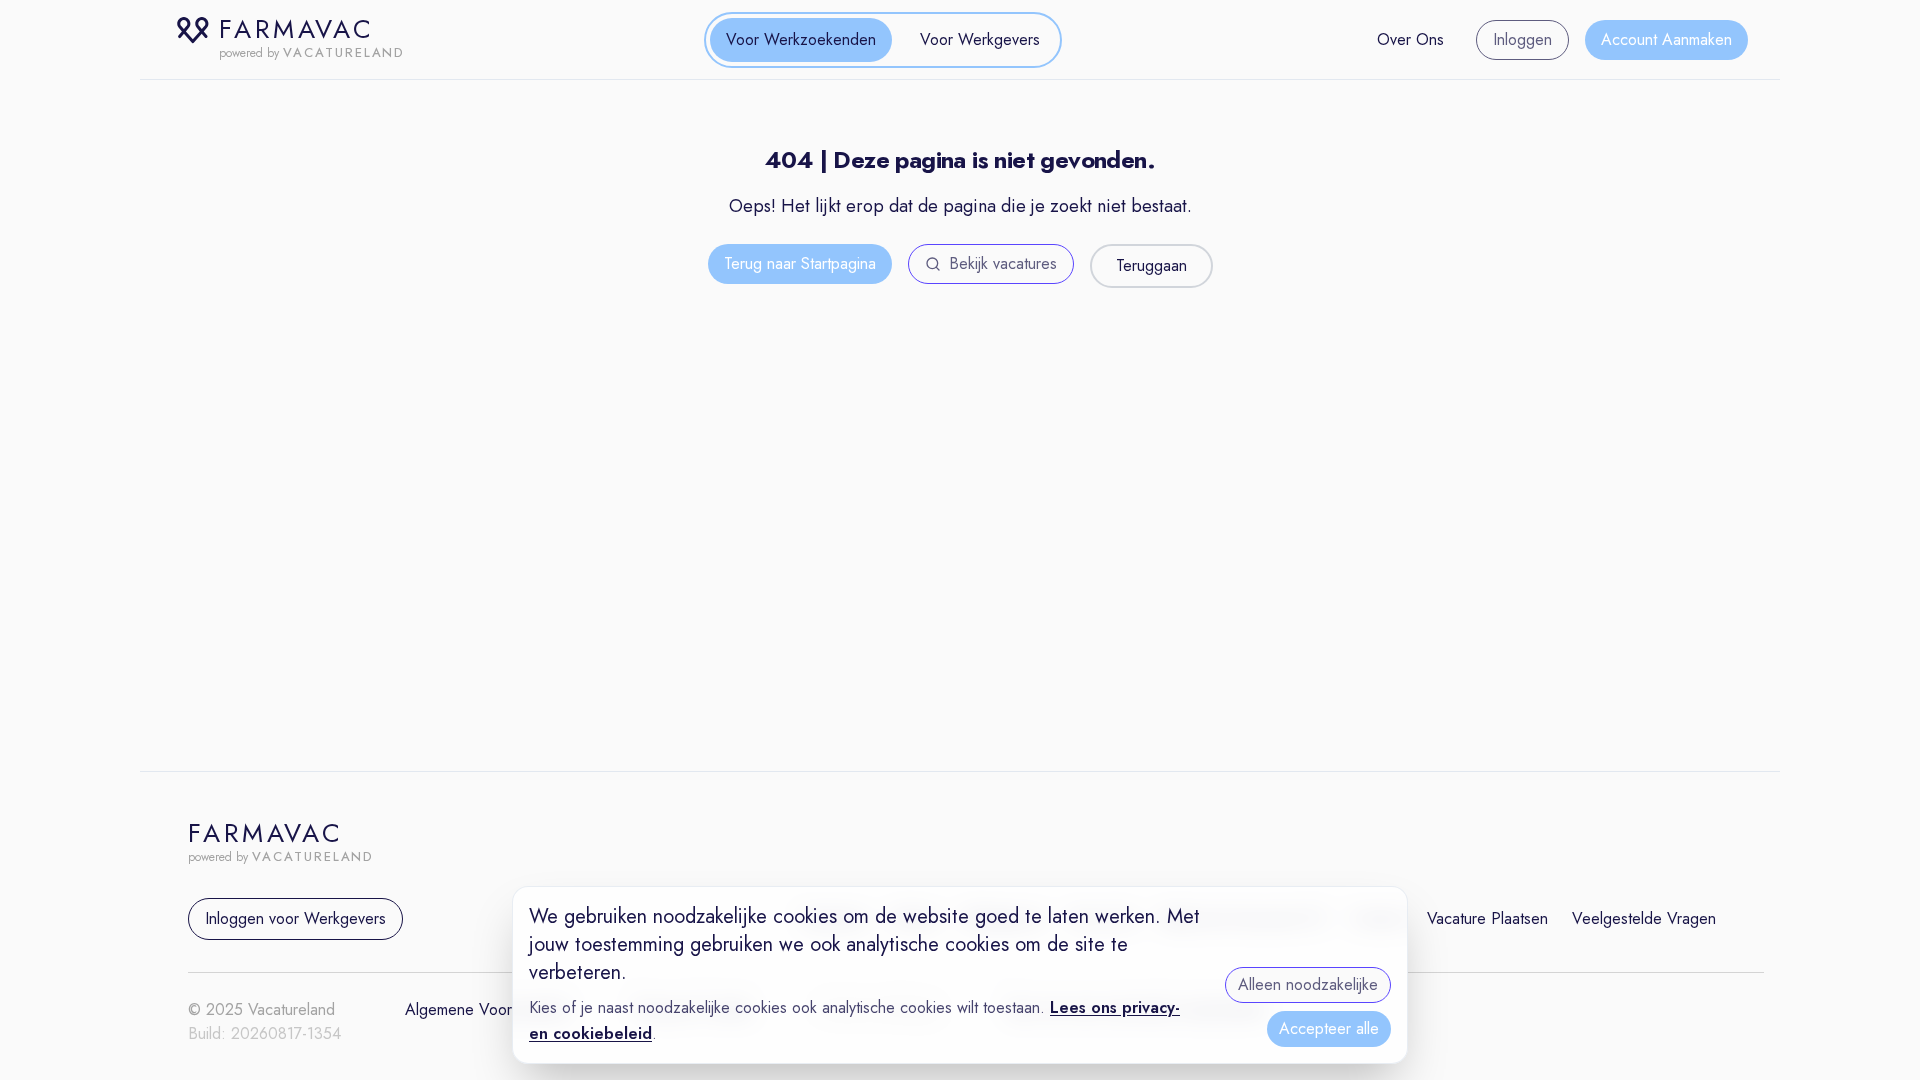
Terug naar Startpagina (800, 263)
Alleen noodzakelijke (1308, 984)
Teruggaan (1151, 265)
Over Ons (1410, 39)
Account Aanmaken (1666, 39)
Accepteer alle (1329, 1028)
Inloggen (1522, 39)
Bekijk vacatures (1003, 263)
